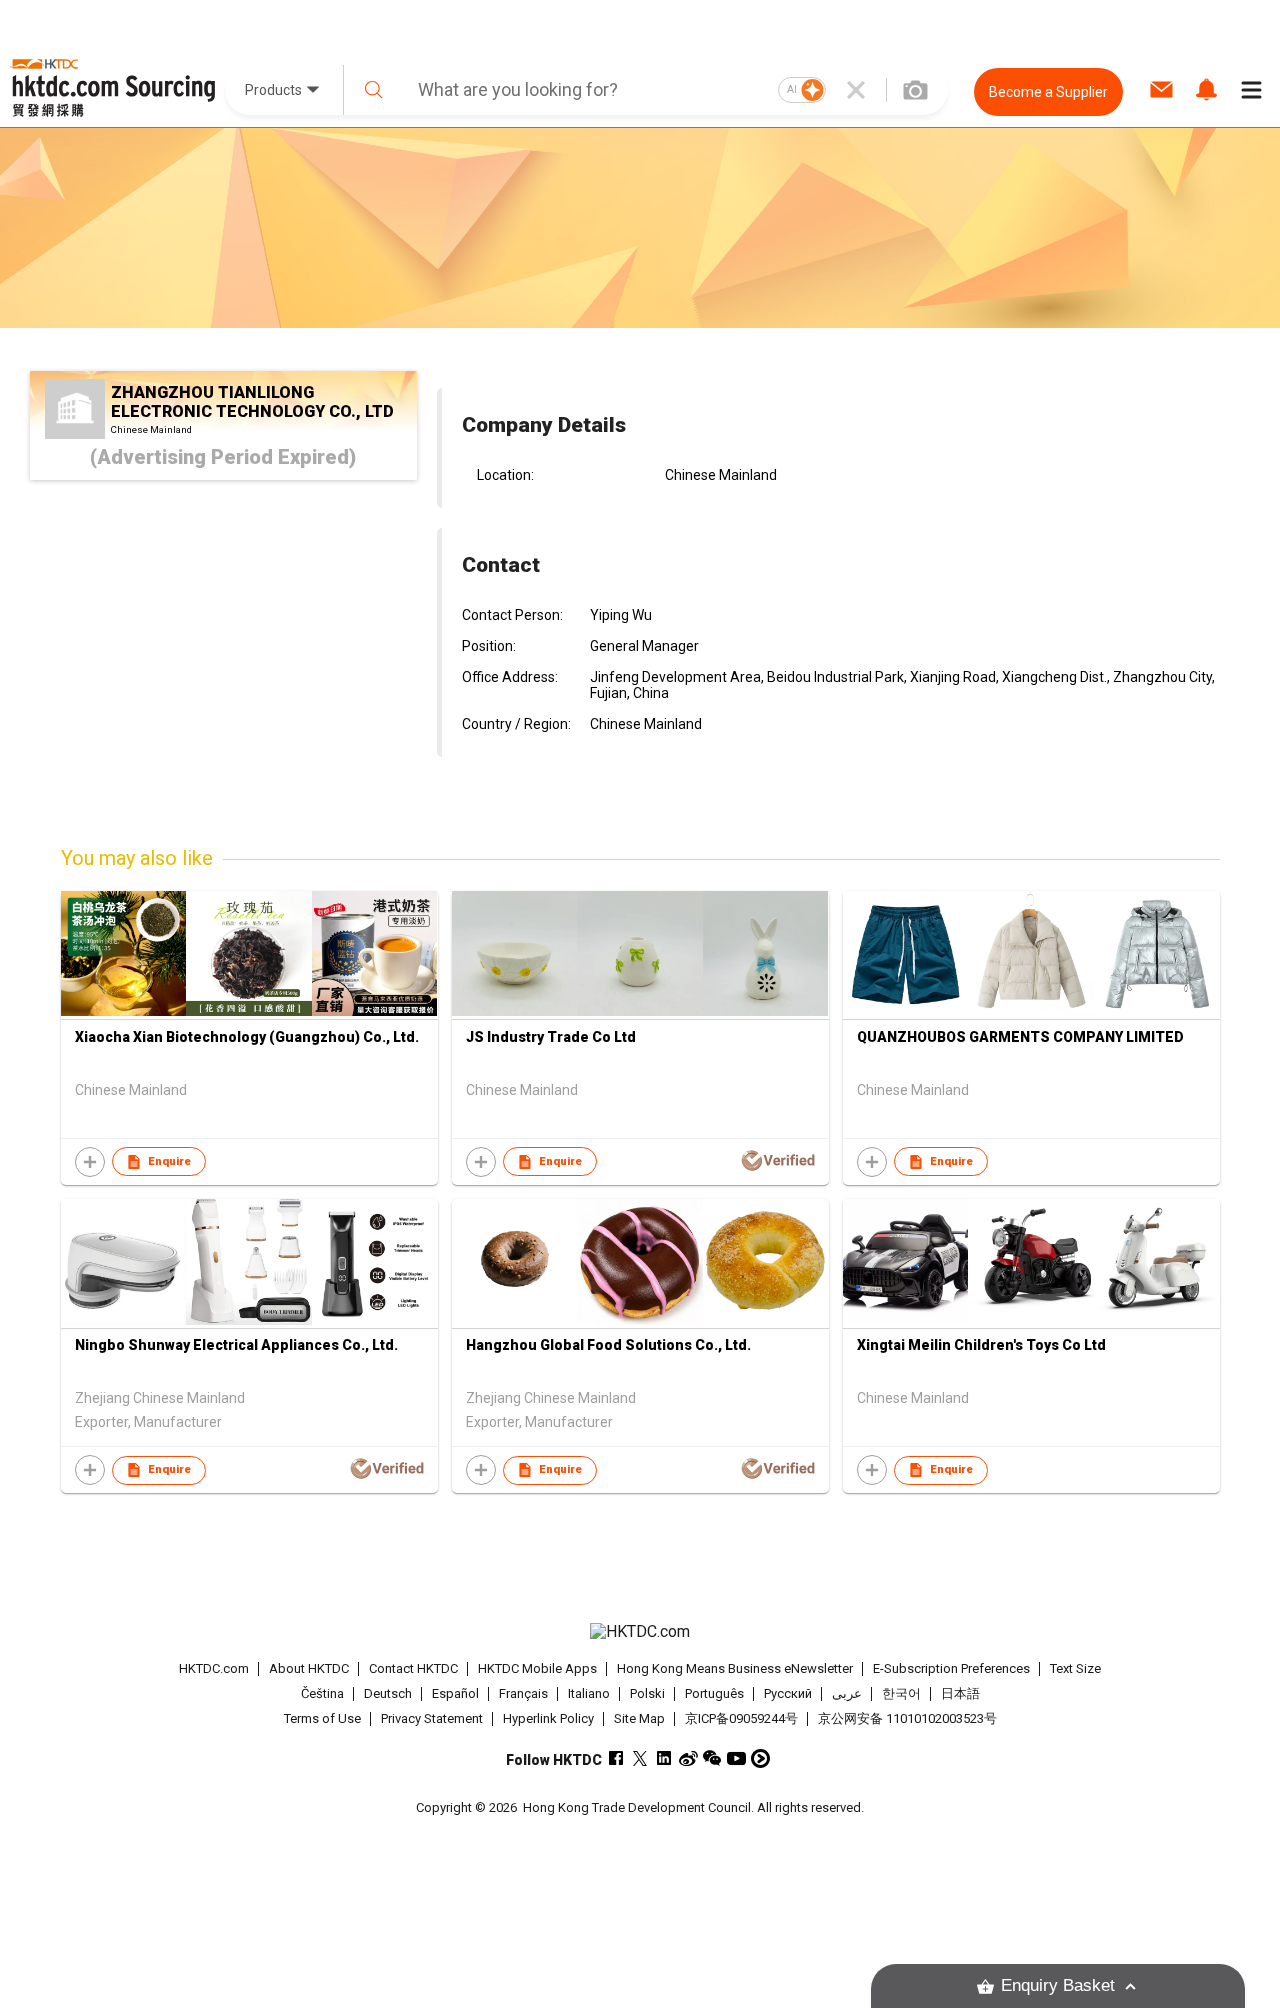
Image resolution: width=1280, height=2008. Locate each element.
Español (455, 1693)
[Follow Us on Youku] (760, 1758)
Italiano (589, 1693)
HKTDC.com (214, 1668)
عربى (847, 1693)
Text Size (1075, 1668)
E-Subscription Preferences (951, 1668)
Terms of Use (322, 1718)
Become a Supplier (1048, 92)
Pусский (788, 1693)
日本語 (960, 1693)
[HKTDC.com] (639, 1632)
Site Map (639, 1718)
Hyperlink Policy (548, 1718)
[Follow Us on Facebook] (616, 1758)
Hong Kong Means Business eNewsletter (735, 1668)
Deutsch (388, 1693)
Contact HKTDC (413, 1668)
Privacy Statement (432, 1718)
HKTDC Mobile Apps (537, 1668)
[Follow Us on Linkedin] (664, 1758)
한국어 (901, 1693)
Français (523, 1693)
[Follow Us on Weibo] (688, 1758)
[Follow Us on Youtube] (736, 1758)
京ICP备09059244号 (741, 1718)
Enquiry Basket (1058, 1985)
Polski (647, 1693)
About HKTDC (309, 1668)
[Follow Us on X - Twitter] (640, 1758)
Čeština (322, 1693)
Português (714, 1693)
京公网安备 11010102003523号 (907, 1718)
